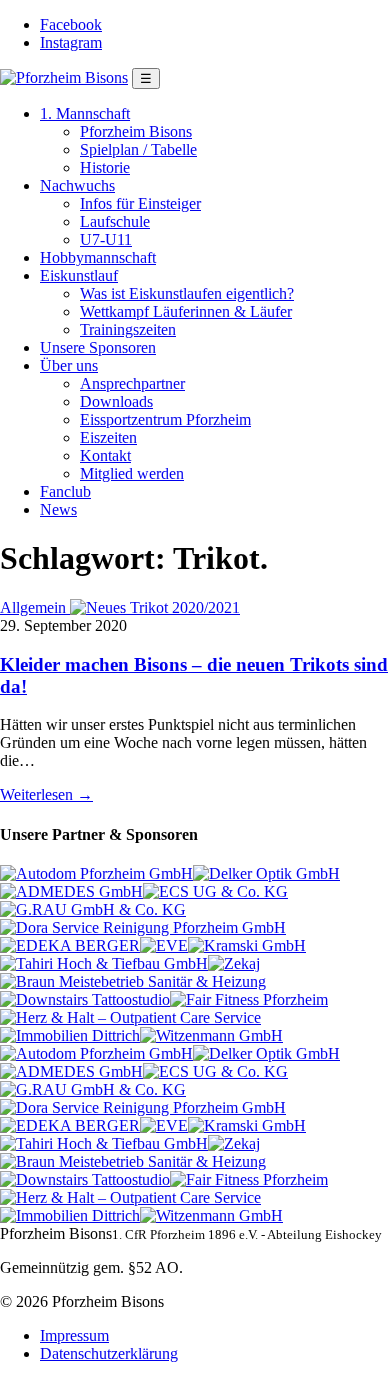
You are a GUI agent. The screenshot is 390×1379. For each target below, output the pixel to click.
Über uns (69, 365)
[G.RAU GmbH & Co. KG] (93, 909)
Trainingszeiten (128, 329)
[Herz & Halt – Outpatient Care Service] (130, 1017)
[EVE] (164, 945)
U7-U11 (106, 239)
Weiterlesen (46, 794)
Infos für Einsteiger (140, 203)
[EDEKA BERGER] (70, 945)
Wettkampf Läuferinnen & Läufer (186, 311)
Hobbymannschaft (98, 257)
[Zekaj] (234, 963)
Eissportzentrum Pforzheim (165, 419)
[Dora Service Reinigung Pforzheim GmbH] (143, 927)
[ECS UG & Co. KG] (215, 891)
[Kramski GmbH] (247, 945)
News (58, 509)
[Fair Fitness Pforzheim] (249, 999)
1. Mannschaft (85, 113)
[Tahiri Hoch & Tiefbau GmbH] (104, 963)
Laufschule (115, 221)
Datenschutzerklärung (109, 1353)
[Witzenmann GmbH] (211, 1035)
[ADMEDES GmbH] (71, 891)
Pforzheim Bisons (136, 131)
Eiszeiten (108, 437)
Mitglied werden (132, 473)
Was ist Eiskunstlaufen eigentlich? (187, 293)
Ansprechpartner (132, 383)
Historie (105, 167)
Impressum (74, 1335)
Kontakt (105, 455)
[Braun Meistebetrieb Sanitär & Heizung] (133, 981)
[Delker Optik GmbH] (266, 873)
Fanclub (65, 491)
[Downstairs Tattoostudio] (85, 999)
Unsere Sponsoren (98, 347)
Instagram (71, 42)
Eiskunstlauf (79, 275)
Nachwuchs (77, 185)
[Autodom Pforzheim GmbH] (96, 873)
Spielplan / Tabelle (138, 149)
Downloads (116, 401)
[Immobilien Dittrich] (70, 1035)
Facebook (71, 24)
